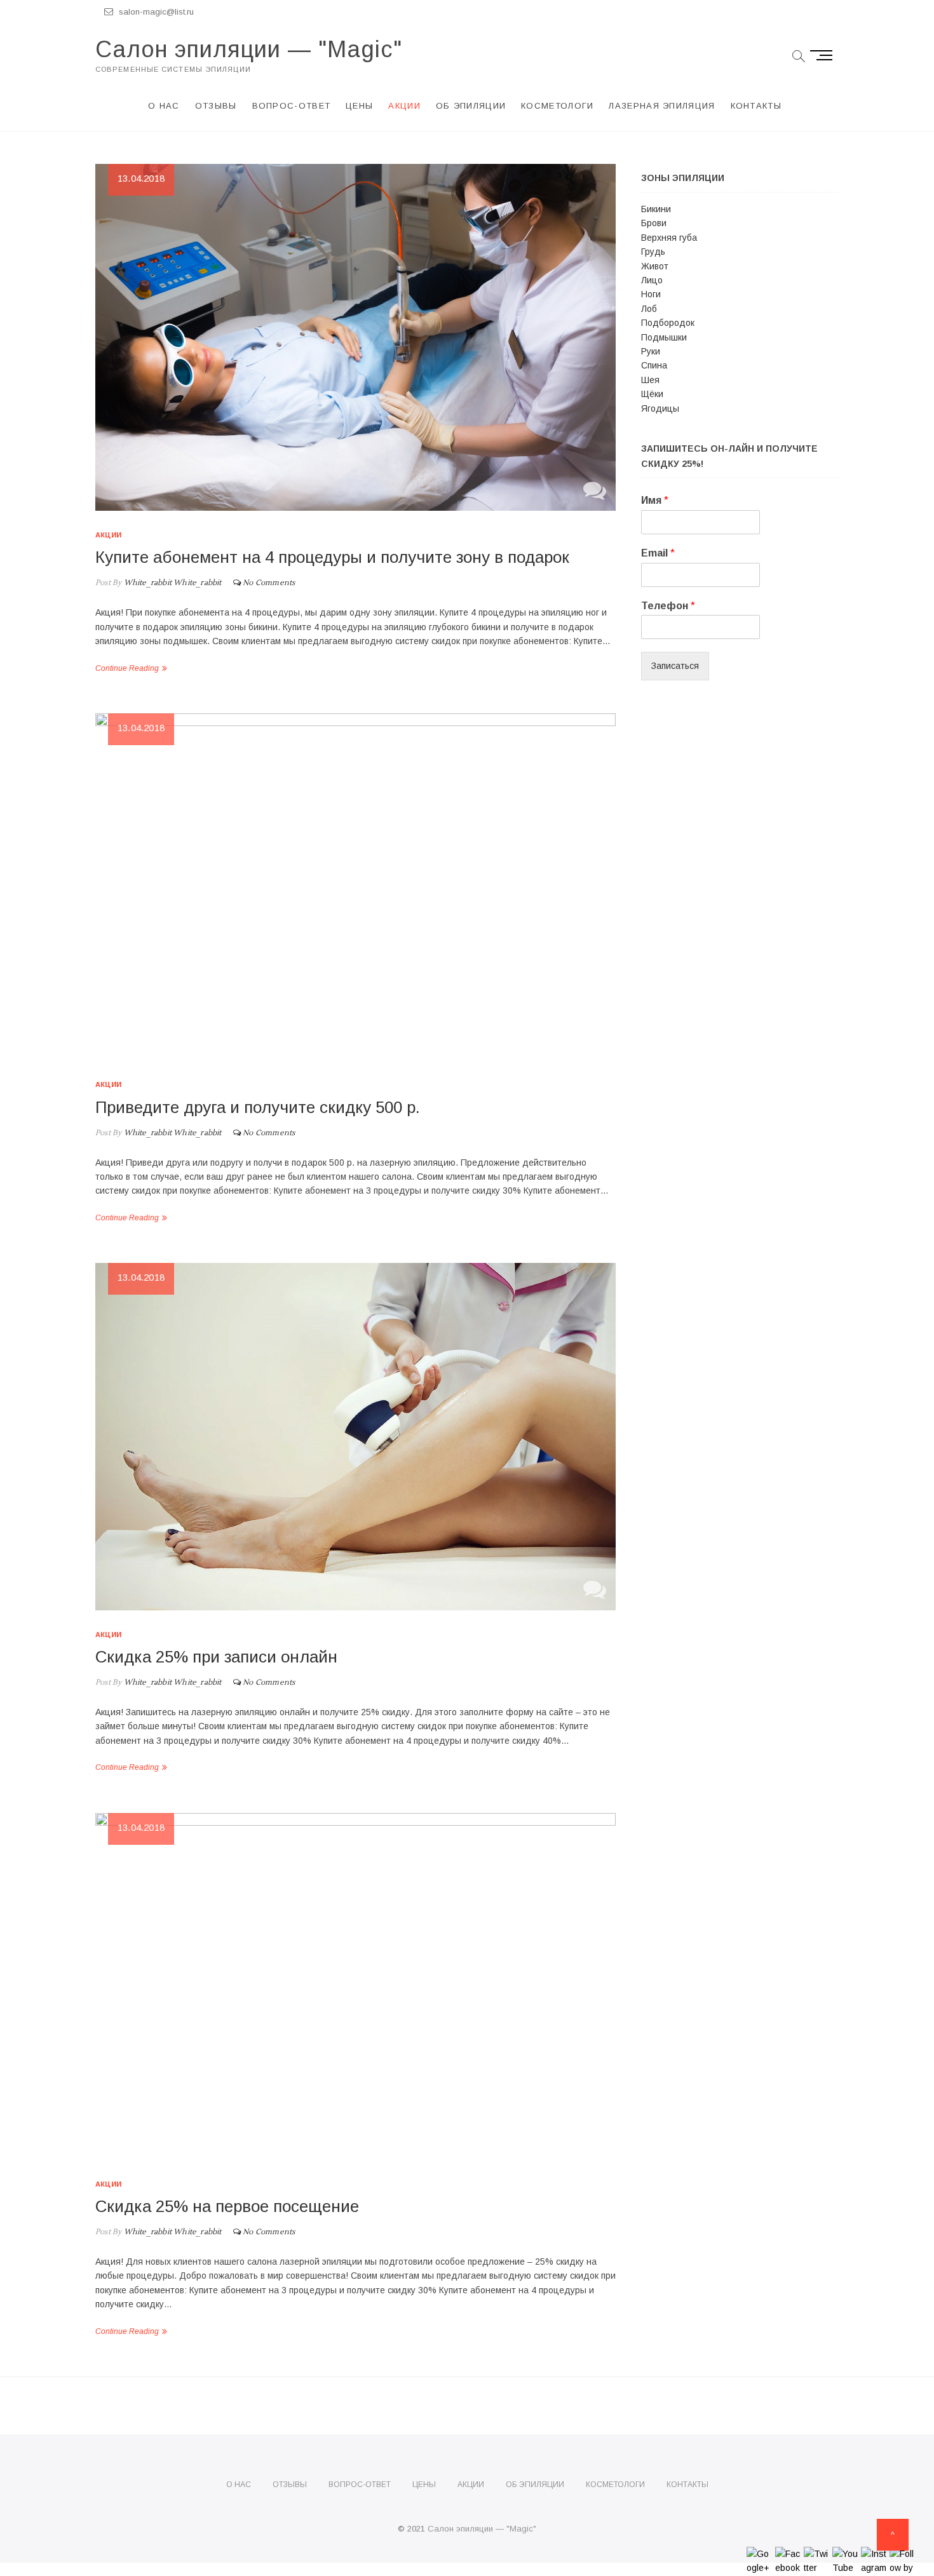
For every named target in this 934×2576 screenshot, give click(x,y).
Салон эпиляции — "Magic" (249, 49)
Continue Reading (127, 668)
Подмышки (664, 337)
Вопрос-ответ (292, 106)
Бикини (656, 209)
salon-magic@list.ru (155, 12)
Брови (654, 223)
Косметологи (557, 106)
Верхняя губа (669, 238)
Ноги (651, 294)
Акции (404, 106)
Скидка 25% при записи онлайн (216, 1657)
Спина (654, 365)
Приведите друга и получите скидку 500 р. (258, 1107)
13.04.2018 (141, 178)
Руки (651, 351)
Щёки (652, 394)
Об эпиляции (471, 106)
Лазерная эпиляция (662, 106)
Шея (650, 380)
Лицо (652, 280)
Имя (655, 500)
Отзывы (216, 106)
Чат (595, 490)
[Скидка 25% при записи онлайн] (355, 1436)
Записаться (675, 666)
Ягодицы (660, 408)
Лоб (649, 309)
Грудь (653, 252)
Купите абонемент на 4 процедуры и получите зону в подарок (332, 557)
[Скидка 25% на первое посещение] (355, 1986)
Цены (359, 106)
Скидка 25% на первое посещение (227, 2206)
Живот (655, 266)
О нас (164, 106)
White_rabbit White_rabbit (171, 583)
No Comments (269, 583)
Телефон (668, 606)
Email (658, 553)
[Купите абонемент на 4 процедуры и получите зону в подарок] (355, 337)
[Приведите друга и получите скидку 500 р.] (355, 887)
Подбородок (668, 323)
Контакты (756, 106)
